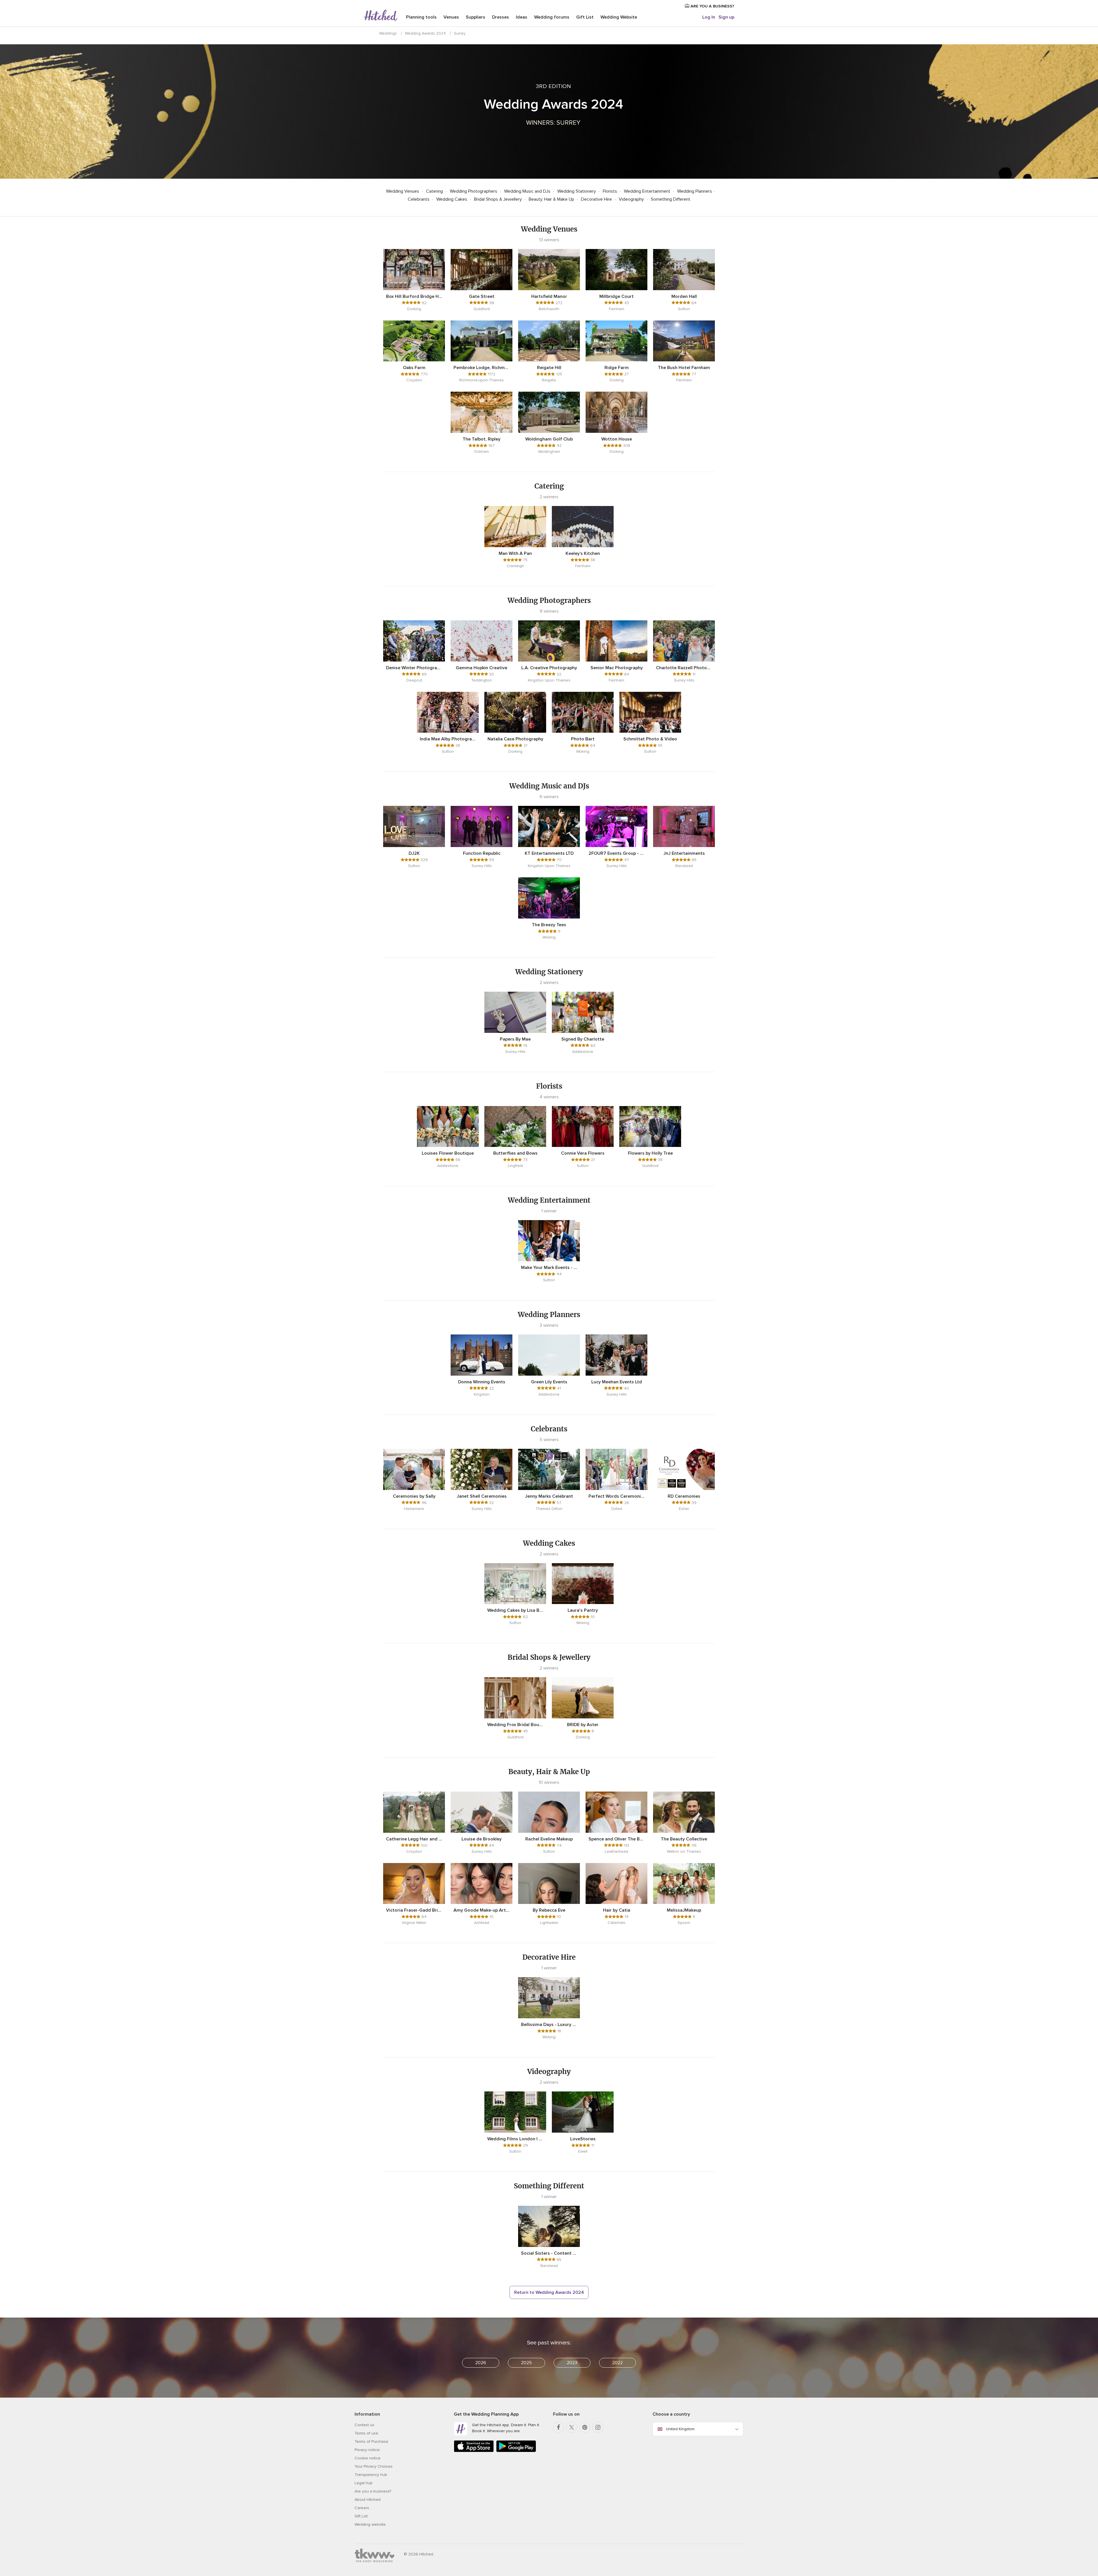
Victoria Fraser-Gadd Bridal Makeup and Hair (414, 1910)
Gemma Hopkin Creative (482, 668)
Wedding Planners (695, 191)
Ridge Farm (617, 368)
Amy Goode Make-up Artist (482, 1910)
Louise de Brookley (482, 1839)
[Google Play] (516, 2451)
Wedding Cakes (452, 199)
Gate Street (482, 296)
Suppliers (476, 17)
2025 (526, 2363)
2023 (572, 2363)
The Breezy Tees (549, 925)
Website (619, 17)
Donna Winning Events (482, 1382)
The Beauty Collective (684, 1839)
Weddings (388, 33)
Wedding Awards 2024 (425, 33)
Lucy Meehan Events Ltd (617, 1382)
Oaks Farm (414, 368)
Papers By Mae (515, 1039)
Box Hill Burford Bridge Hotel (414, 296)
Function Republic (482, 853)
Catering (435, 191)
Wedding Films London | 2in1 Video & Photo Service (515, 2139)
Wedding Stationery (577, 191)
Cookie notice (368, 2458)
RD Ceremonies (684, 1496)
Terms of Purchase (371, 2441)
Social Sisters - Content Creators (549, 2253)
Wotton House (617, 439)
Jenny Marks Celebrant (549, 1496)
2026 (481, 2363)
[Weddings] (381, 16)
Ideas (522, 17)
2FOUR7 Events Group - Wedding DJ (616, 853)
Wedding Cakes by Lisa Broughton (515, 1610)
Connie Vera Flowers (583, 1153)
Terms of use (366, 2433)
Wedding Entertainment (648, 191)
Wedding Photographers (474, 191)
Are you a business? (373, 2491)
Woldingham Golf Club (549, 439)
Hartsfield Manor (549, 296)
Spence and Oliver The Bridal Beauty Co (616, 1839)
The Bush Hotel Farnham (684, 368)
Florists (610, 191)
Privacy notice (367, 2450)
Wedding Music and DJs (528, 191)
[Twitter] (572, 2427)
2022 (617, 2363)
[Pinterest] (585, 2427)
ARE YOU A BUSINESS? (712, 6)
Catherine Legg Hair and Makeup (414, 1839)
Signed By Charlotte (583, 1039)
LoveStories (583, 2139)
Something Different (671, 199)
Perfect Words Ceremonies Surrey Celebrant (616, 1496)
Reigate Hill (549, 368)
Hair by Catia (617, 1910)
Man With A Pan (515, 553)
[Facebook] (558, 2427)
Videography (632, 199)
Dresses (501, 17)
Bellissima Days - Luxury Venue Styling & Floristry (549, 2025)
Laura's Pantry (583, 1610)
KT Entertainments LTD (549, 853)
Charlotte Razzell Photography (684, 668)
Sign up (726, 17)
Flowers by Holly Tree (650, 1153)
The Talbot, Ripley (482, 439)
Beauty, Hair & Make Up (552, 199)
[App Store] (474, 2451)
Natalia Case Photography (515, 739)
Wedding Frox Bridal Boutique (515, 1725)
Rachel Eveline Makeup (549, 1839)
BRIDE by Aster (583, 1725)
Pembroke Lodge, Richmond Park (482, 368)
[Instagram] (598, 2427)
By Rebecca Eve (549, 1910)
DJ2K (414, 853)
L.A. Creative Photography (549, 668)
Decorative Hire (597, 199)
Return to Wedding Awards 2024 (549, 2292)
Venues (451, 17)
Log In (709, 17)
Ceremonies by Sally (414, 1496)
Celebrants (419, 199)
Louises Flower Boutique (448, 1153)
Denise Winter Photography (414, 668)
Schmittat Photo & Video (650, 739)
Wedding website (370, 2524)
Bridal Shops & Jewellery (499, 199)
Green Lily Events (549, 1382)
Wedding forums (552, 17)
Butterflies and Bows (515, 1153)
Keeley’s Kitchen (583, 553)
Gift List (585, 17)
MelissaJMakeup (684, 1910)
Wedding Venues (403, 191)
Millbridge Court (616, 296)
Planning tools (421, 17)
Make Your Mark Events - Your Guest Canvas (549, 1268)
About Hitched (368, 2500)
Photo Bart (583, 739)
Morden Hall (684, 296)
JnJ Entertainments (684, 853)
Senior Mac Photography (617, 668)
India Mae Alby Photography (448, 739)
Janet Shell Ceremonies (482, 1496)
